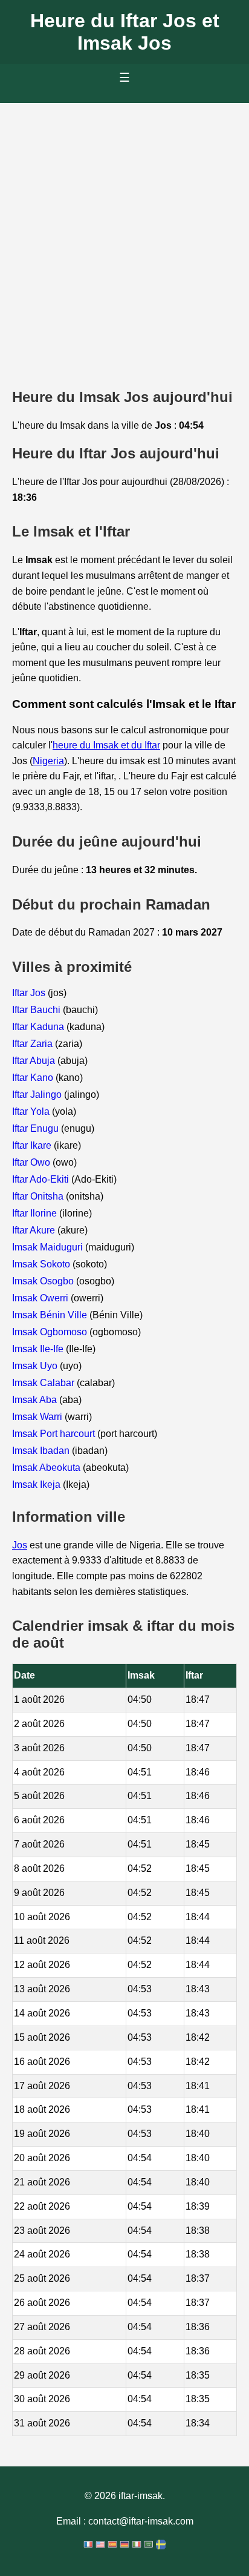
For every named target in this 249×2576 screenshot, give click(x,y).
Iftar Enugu (37, 1128)
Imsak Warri (38, 1417)
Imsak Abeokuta (47, 1468)
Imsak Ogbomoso (51, 1332)
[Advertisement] (124, 234)
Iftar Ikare (33, 1145)
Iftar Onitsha (39, 1196)
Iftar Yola (32, 1111)
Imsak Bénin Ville (51, 1315)
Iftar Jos (30, 993)
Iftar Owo (32, 1162)
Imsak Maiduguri (49, 1247)
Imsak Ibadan (42, 1451)
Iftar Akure (35, 1230)
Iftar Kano (34, 1078)
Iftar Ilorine (36, 1213)
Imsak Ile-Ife (39, 1349)
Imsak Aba (36, 1400)
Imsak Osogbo (44, 1281)
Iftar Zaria (34, 1044)
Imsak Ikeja (37, 1485)
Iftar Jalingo (38, 1095)
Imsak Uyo (36, 1366)
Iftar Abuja (35, 1061)
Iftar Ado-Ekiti (42, 1179)
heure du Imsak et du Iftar (106, 745)
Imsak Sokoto (42, 1264)
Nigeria (48, 761)
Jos (20, 1545)
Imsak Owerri (41, 1298)
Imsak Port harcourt (55, 1434)
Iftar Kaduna (39, 1027)
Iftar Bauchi (37, 1010)
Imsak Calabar (44, 1383)
